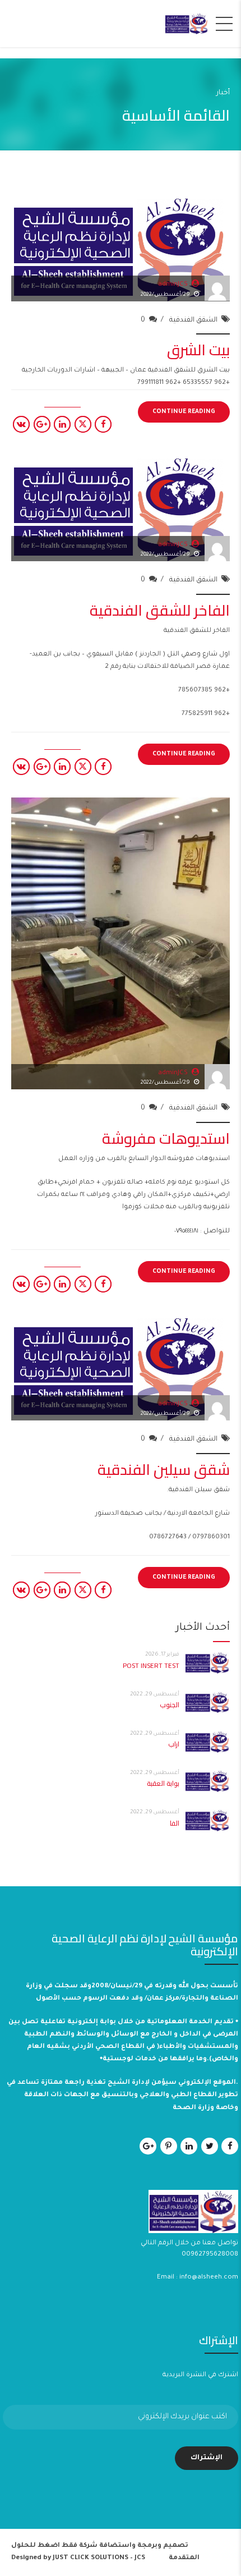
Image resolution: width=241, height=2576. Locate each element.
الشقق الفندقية (193, 320)
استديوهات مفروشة (166, 1138)
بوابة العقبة (163, 1783)
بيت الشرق (198, 350)
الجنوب (170, 1705)
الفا (175, 1823)
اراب (174, 1744)
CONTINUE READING (184, 412)
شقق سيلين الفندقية (164, 1469)
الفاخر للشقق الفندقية (160, 610)
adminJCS (173, 285)
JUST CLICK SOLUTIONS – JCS (99, 2558)
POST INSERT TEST (151, 1665)
